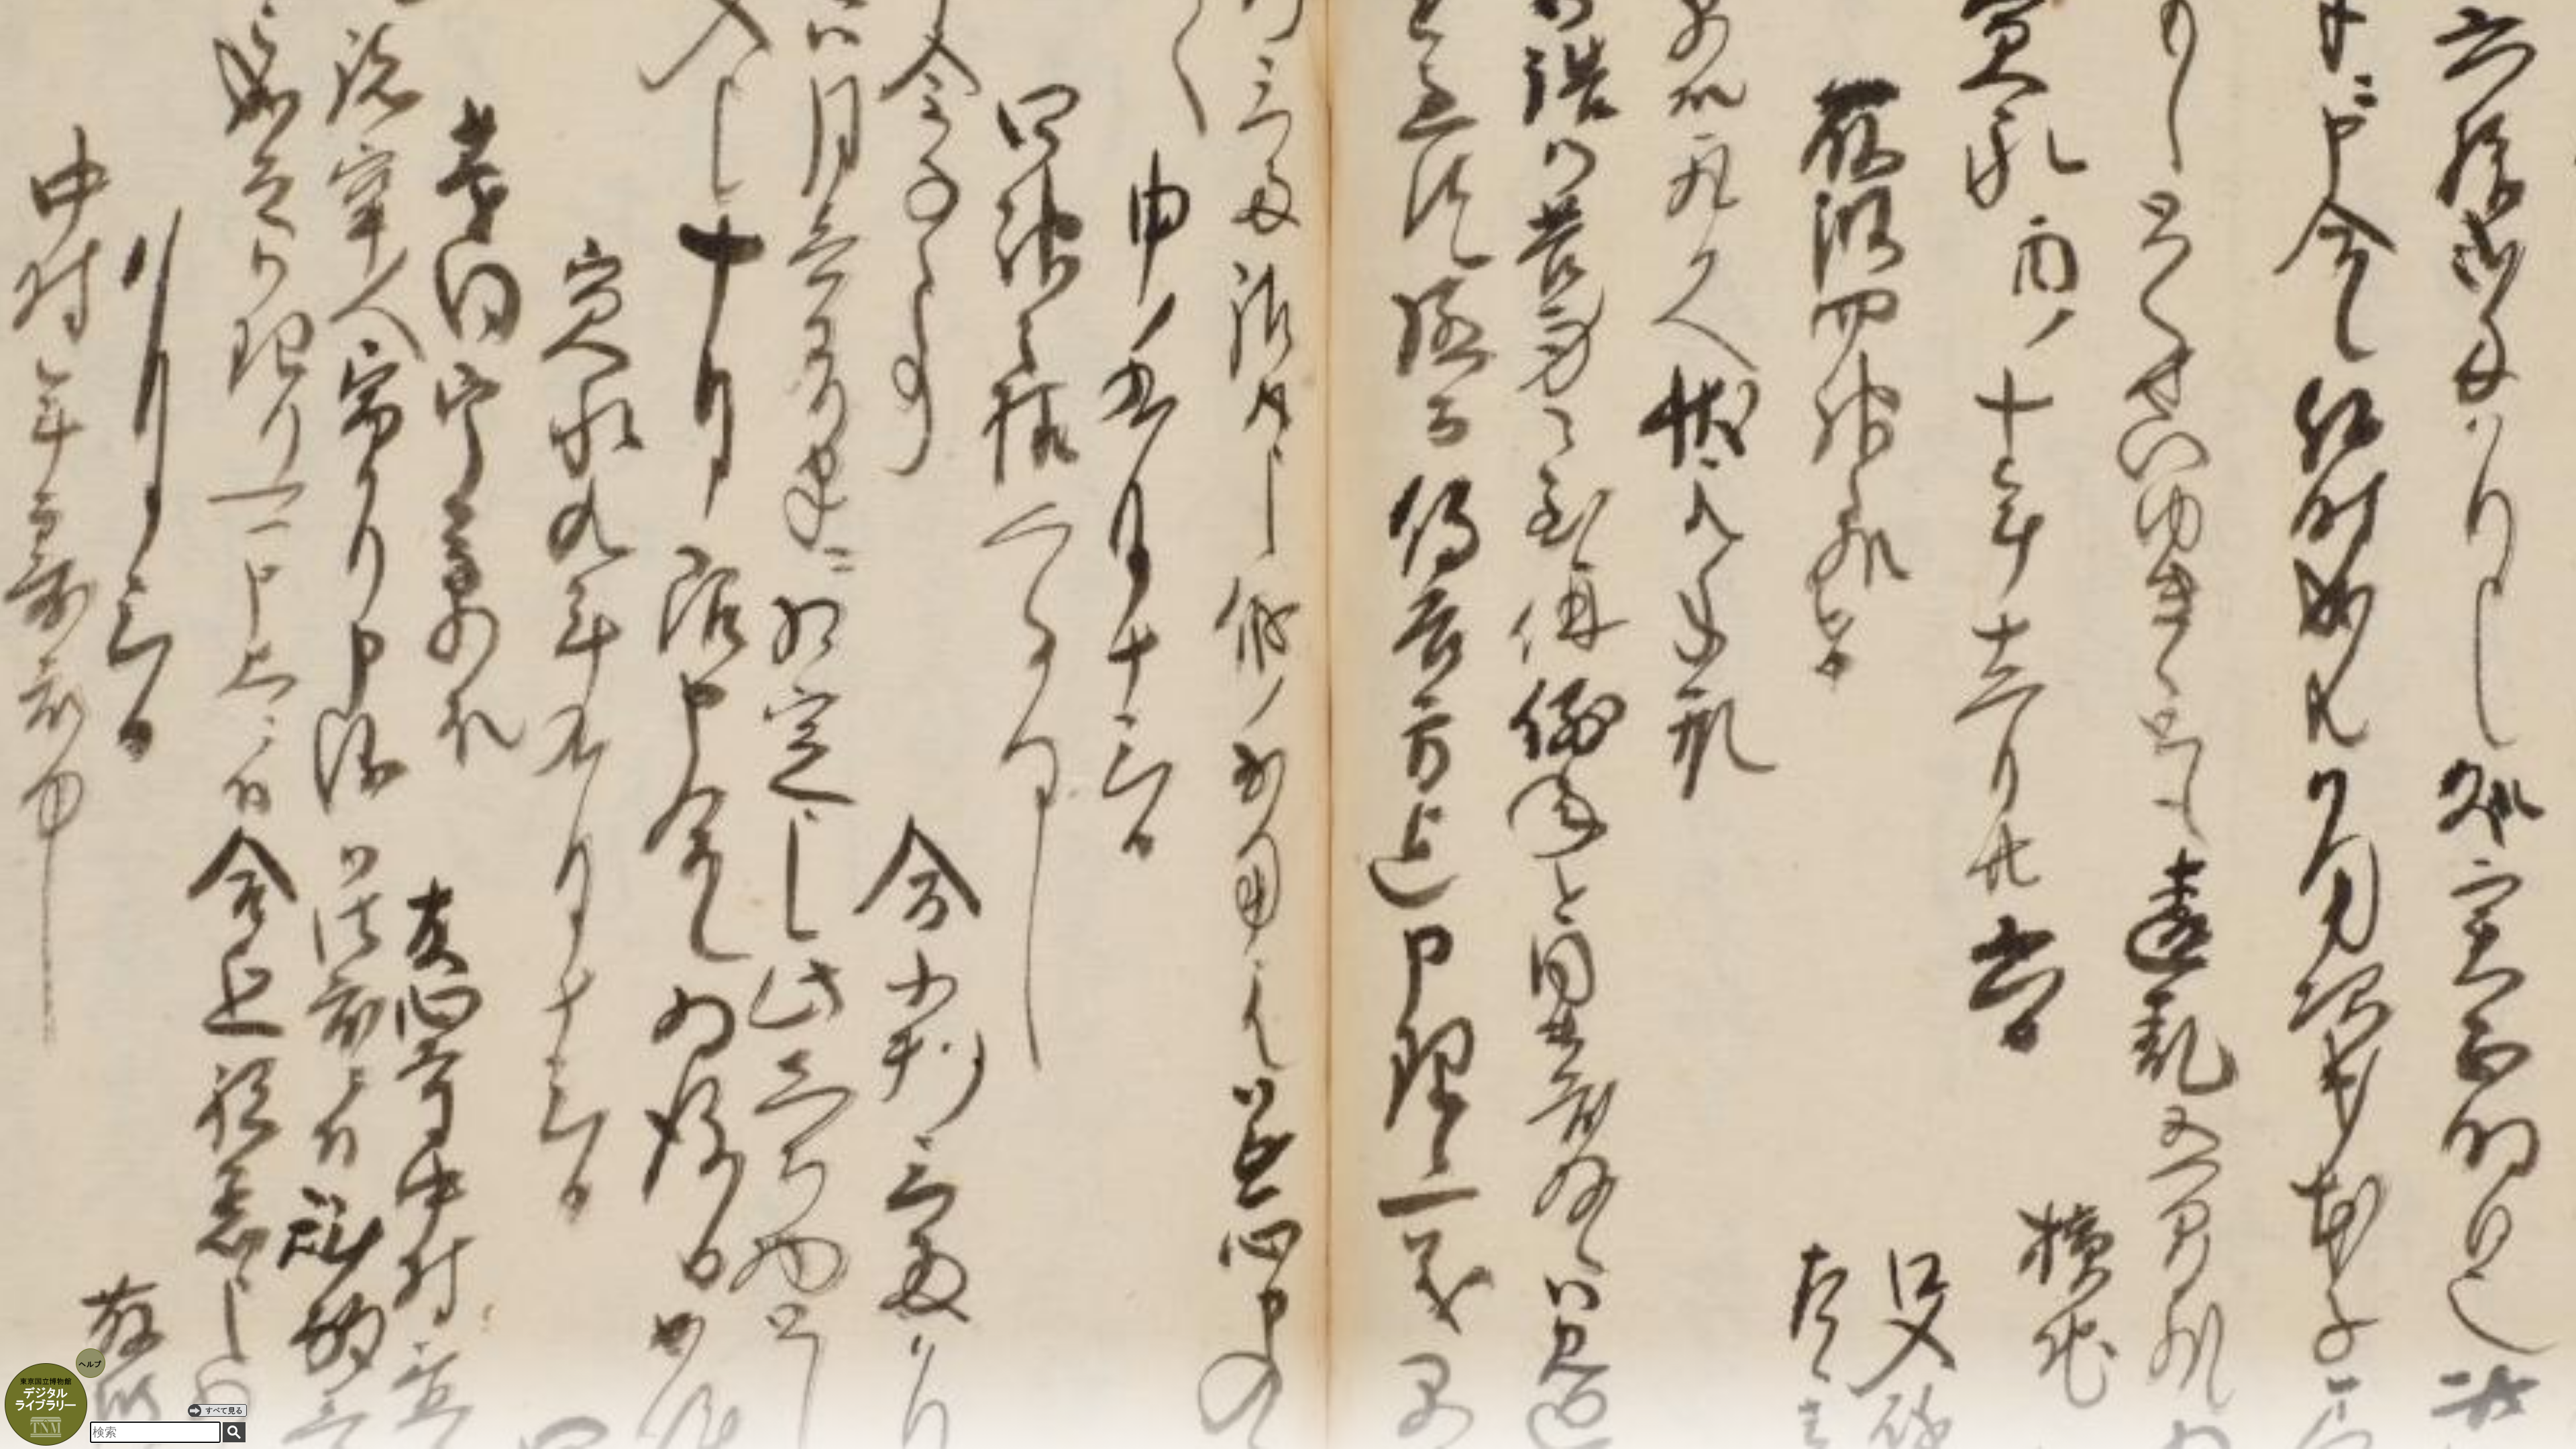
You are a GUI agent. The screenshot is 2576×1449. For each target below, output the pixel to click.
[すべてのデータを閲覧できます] (217, 1410)
